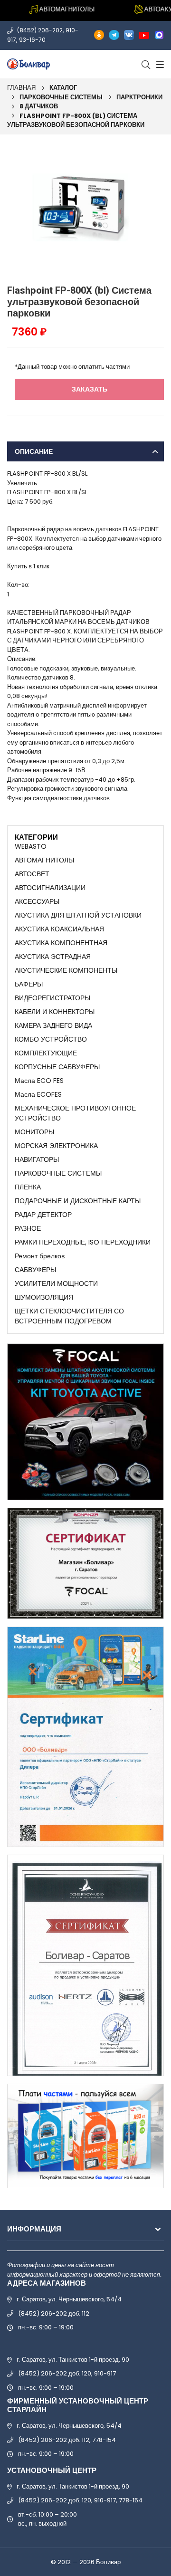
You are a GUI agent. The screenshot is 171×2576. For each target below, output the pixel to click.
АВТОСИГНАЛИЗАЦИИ (50, 888)
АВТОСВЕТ (32, 874)
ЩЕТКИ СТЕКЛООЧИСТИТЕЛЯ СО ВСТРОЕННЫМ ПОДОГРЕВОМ (69, 1316)
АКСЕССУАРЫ (37, 901)
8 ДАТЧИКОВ (39, 106)
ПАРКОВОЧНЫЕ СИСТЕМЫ (61, 97)
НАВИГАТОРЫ (37, 1159)
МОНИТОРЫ (34, 1132)
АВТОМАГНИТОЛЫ (44, 860)
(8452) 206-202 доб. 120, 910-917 (67, 2373)
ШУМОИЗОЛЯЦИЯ (44, 1297)
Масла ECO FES (39, 1081)
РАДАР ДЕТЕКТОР (43, 1215)
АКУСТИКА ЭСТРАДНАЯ (53, 957)
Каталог (63, 88)
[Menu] (159, 64)
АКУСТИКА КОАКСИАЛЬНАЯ (59, 929)
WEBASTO (31, 846)
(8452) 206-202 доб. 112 (54, 2313)
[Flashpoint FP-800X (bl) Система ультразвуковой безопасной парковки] (85, 207)
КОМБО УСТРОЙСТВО (51, 1039)
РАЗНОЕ (28, 1228)
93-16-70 (32, 40)
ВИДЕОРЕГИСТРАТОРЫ (52, 998)
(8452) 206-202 (40, 30)
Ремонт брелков (40, 1256)
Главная (21, 88)
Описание (34, 451)
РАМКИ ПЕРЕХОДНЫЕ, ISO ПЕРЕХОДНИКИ (83, 1242)
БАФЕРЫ (29, 984)
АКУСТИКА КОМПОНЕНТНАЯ (61, 943)
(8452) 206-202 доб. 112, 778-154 (67, 2440)
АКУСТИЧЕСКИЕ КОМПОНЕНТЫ (66, 970)
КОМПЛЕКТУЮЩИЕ (46, 1053)
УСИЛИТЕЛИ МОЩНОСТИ (56, 1283)
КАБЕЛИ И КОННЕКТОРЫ (55, 1012)
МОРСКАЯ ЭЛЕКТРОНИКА (56, 1146)
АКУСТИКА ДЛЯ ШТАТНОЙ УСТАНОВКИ (78, 915)
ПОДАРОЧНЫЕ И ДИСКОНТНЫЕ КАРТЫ (78, 1201)
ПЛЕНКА (28, 1187)
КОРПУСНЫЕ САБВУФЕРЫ (57, 1067)
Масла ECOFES (38, 1094)
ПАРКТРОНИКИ (139, 97)
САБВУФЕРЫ (35, 1270)
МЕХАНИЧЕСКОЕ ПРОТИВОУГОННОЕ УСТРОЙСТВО (75, 1113)
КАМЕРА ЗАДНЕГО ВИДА (53, 1025)
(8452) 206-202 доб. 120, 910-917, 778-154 (80, 2500)
